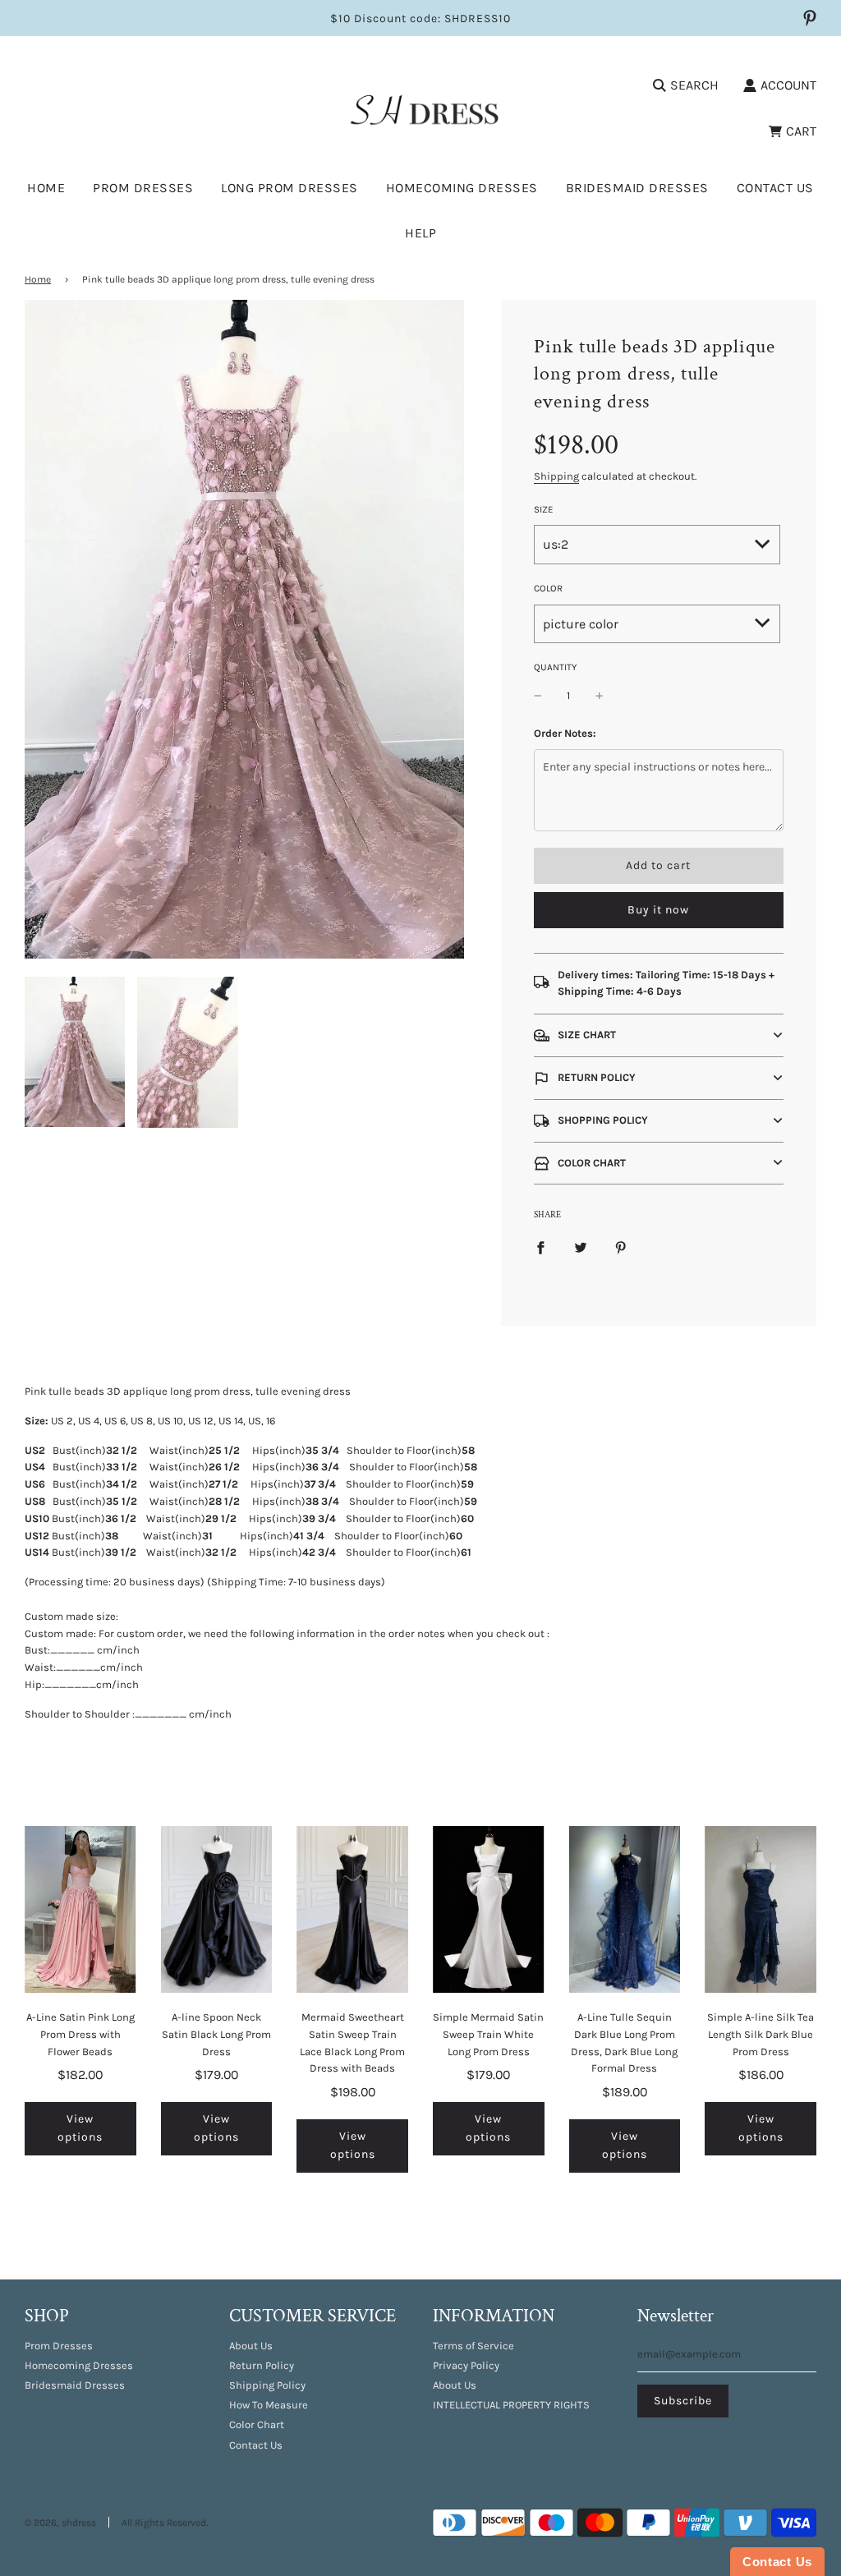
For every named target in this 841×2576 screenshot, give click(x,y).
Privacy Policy (466, 2365)
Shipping (556, 476)
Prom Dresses (59, 2346)
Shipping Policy (267, 2385)
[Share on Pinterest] (621, 1247)
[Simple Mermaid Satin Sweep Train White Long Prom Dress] (489, 1909)
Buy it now (658, 910)
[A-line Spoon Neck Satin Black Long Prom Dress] (217, 1909)
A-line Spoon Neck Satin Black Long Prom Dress (216, 2034)
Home (46, 188)
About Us (251, 2346)
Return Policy (262, 2365)
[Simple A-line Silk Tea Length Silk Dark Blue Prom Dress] (761, 1909)
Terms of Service (473, 2346)
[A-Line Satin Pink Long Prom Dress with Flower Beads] (80, 1909)
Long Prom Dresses (290, 188)
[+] (600, 696)
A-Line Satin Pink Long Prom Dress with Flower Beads (80, 2034)
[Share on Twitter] (581, 1247)
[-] (538, 696)
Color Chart (257, 2424)
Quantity (555, 667)
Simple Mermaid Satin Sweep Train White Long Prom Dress (488, 2034)
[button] (659, 1035)
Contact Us (775, 188)
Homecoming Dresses (462, 188)
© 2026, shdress (60, 2523)
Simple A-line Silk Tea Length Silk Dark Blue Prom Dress (761, 2034)
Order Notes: (565, 733)
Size (544, 509)
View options (80, 2128)
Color (548, 588)
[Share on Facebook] (540, 1247)
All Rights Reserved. (165, 2523)
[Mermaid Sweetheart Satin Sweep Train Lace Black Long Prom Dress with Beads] (352, 1909)
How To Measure (269, 2405)
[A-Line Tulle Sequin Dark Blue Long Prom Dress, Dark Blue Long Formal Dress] (625, 1909)
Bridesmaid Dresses (637, 188)
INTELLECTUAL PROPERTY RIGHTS (511, 2405)
